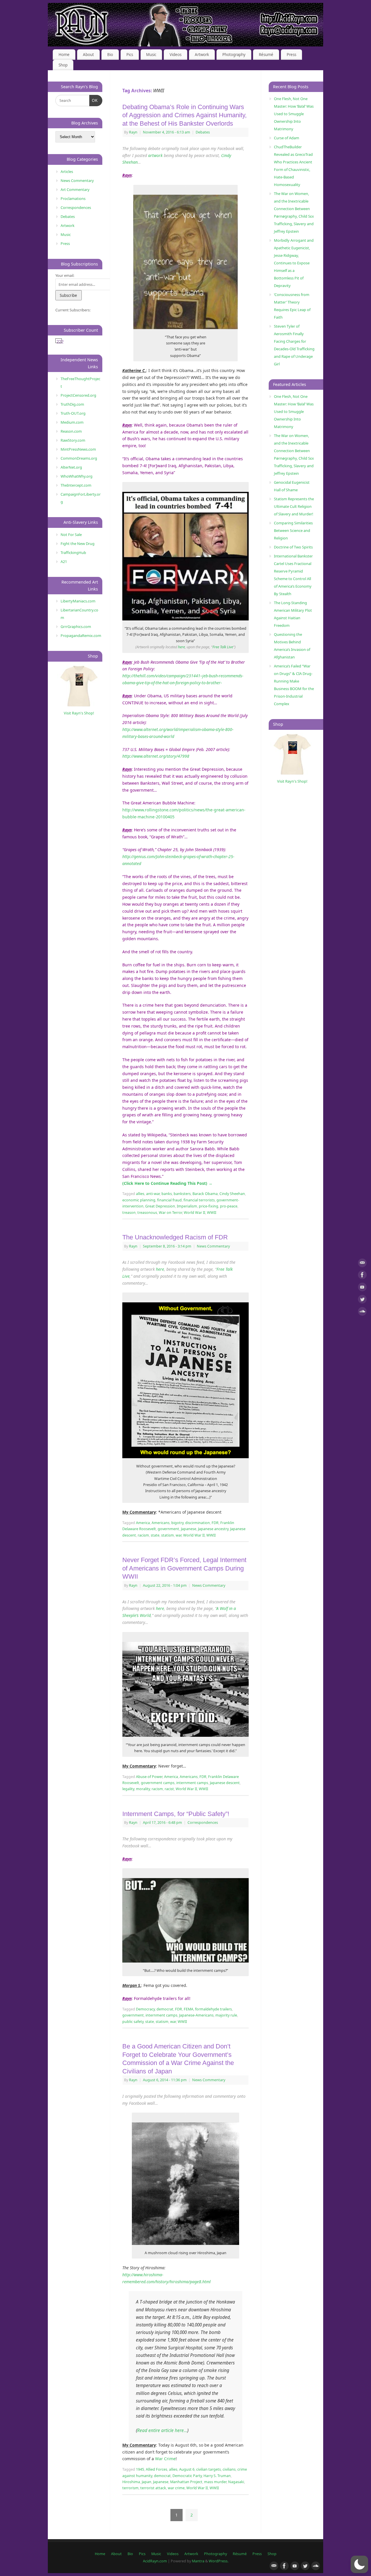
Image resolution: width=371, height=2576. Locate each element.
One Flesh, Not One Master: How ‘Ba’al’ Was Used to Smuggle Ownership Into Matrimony (294, 114)
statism (168, 1535)
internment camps (192, 1783)
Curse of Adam (287, 138)
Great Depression (160, 1206)
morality (143, 1789)
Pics (130, 55)
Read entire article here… (162, 2430)
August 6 (187, 2469)
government (168, 1529)
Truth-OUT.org (73, 413)
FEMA (189, 2009)
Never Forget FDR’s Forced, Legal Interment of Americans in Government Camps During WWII (184, 1568)
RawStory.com (73, 440)
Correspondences (203, 1823)
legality (128, 1789)
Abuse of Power (149, 1777)
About (88, 55)
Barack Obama (205, 1194)
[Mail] (362, 1264)
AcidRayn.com (155, 2561)
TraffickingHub (73, 553)
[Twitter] (362, 1300)
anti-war (153, 1194)
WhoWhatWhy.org (77, 476)
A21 (64, 562)
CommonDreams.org (79, 458)
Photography (234, 55)
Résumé (266, 55)
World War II (194, 1213)
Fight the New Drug (78, 544)
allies (140, 1194)
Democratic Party (187, 2476)
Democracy (145, 2009)
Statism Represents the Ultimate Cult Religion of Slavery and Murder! (294, 506)
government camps (158, 1783)
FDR (215, 1523)
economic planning (139, 1200)
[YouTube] (362, 1288)
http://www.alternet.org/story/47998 (156, 756)
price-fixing (209, 1206)
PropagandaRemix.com (81, 636)
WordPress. (219, 2561)
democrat (165, 2009)
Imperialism (187, 1206)
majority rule (226, 2015)
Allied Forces (157, 2469)
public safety (133, 2022)
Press (291, 55)
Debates (203, 132)
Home (64, 55)
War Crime (165, 2459)
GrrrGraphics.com (76, 627)
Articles (67, 172)
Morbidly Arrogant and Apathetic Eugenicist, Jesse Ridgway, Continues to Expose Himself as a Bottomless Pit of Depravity (294, 263)
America (143, 1523)
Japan (147, 2482)
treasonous (147, 1213)
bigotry (177, 1523)
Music (151, 55)
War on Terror (170, 1213)
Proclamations (73, 198)
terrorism (130, 2488)
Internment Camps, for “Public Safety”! (176, 1814)
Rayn (133, 132)
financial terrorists (199, 1200)
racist (169, 1789)
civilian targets (209, 2469)
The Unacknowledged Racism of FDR (175, 1237)
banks (167, 1194)
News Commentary (213, 1246)
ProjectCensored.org (78, 395)
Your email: (65, 275)
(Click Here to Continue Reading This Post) (167, 1183)
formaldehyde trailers (213, 2009)
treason (129, 1213)
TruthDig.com (72, 404)
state (155, 1535)
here (181, 647)
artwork (155, 155)
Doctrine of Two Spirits (293, 547)
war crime (176, 2488)
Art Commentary (75, 189)
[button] (359, 2564)
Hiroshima (131, 2482)
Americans (161, 1523)
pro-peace (229, 1206)
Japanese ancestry (213, 1529)
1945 (140, 2469)
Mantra (198, 2561)
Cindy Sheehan (232, 1194)
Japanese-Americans (196, 2015)
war (179, 1535)
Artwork (202, 55)
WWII (212, 1213)
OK (94, 100)
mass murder (215, 2482)
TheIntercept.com (76, 485)
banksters (182, 1194)
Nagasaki (236, 2482)
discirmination (198, 1523)
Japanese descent (225, 1783)
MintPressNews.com (78, 449)
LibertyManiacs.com (78, 601)
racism (143, 1535)
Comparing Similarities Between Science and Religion (293, 530)
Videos (176, 55)
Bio (110, 55)
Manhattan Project (186, 2482)
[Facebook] (362, 1276)
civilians (229, 2469)
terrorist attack (153, 2488)
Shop (63, 65)
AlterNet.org (71, 467)
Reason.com (71, 431)
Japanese (189, 1529)
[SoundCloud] (362, 1312)
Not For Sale (71, 535)
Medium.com (72, 422)
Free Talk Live (223, 647)
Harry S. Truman (217, 2476)
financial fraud (169, 1200)
